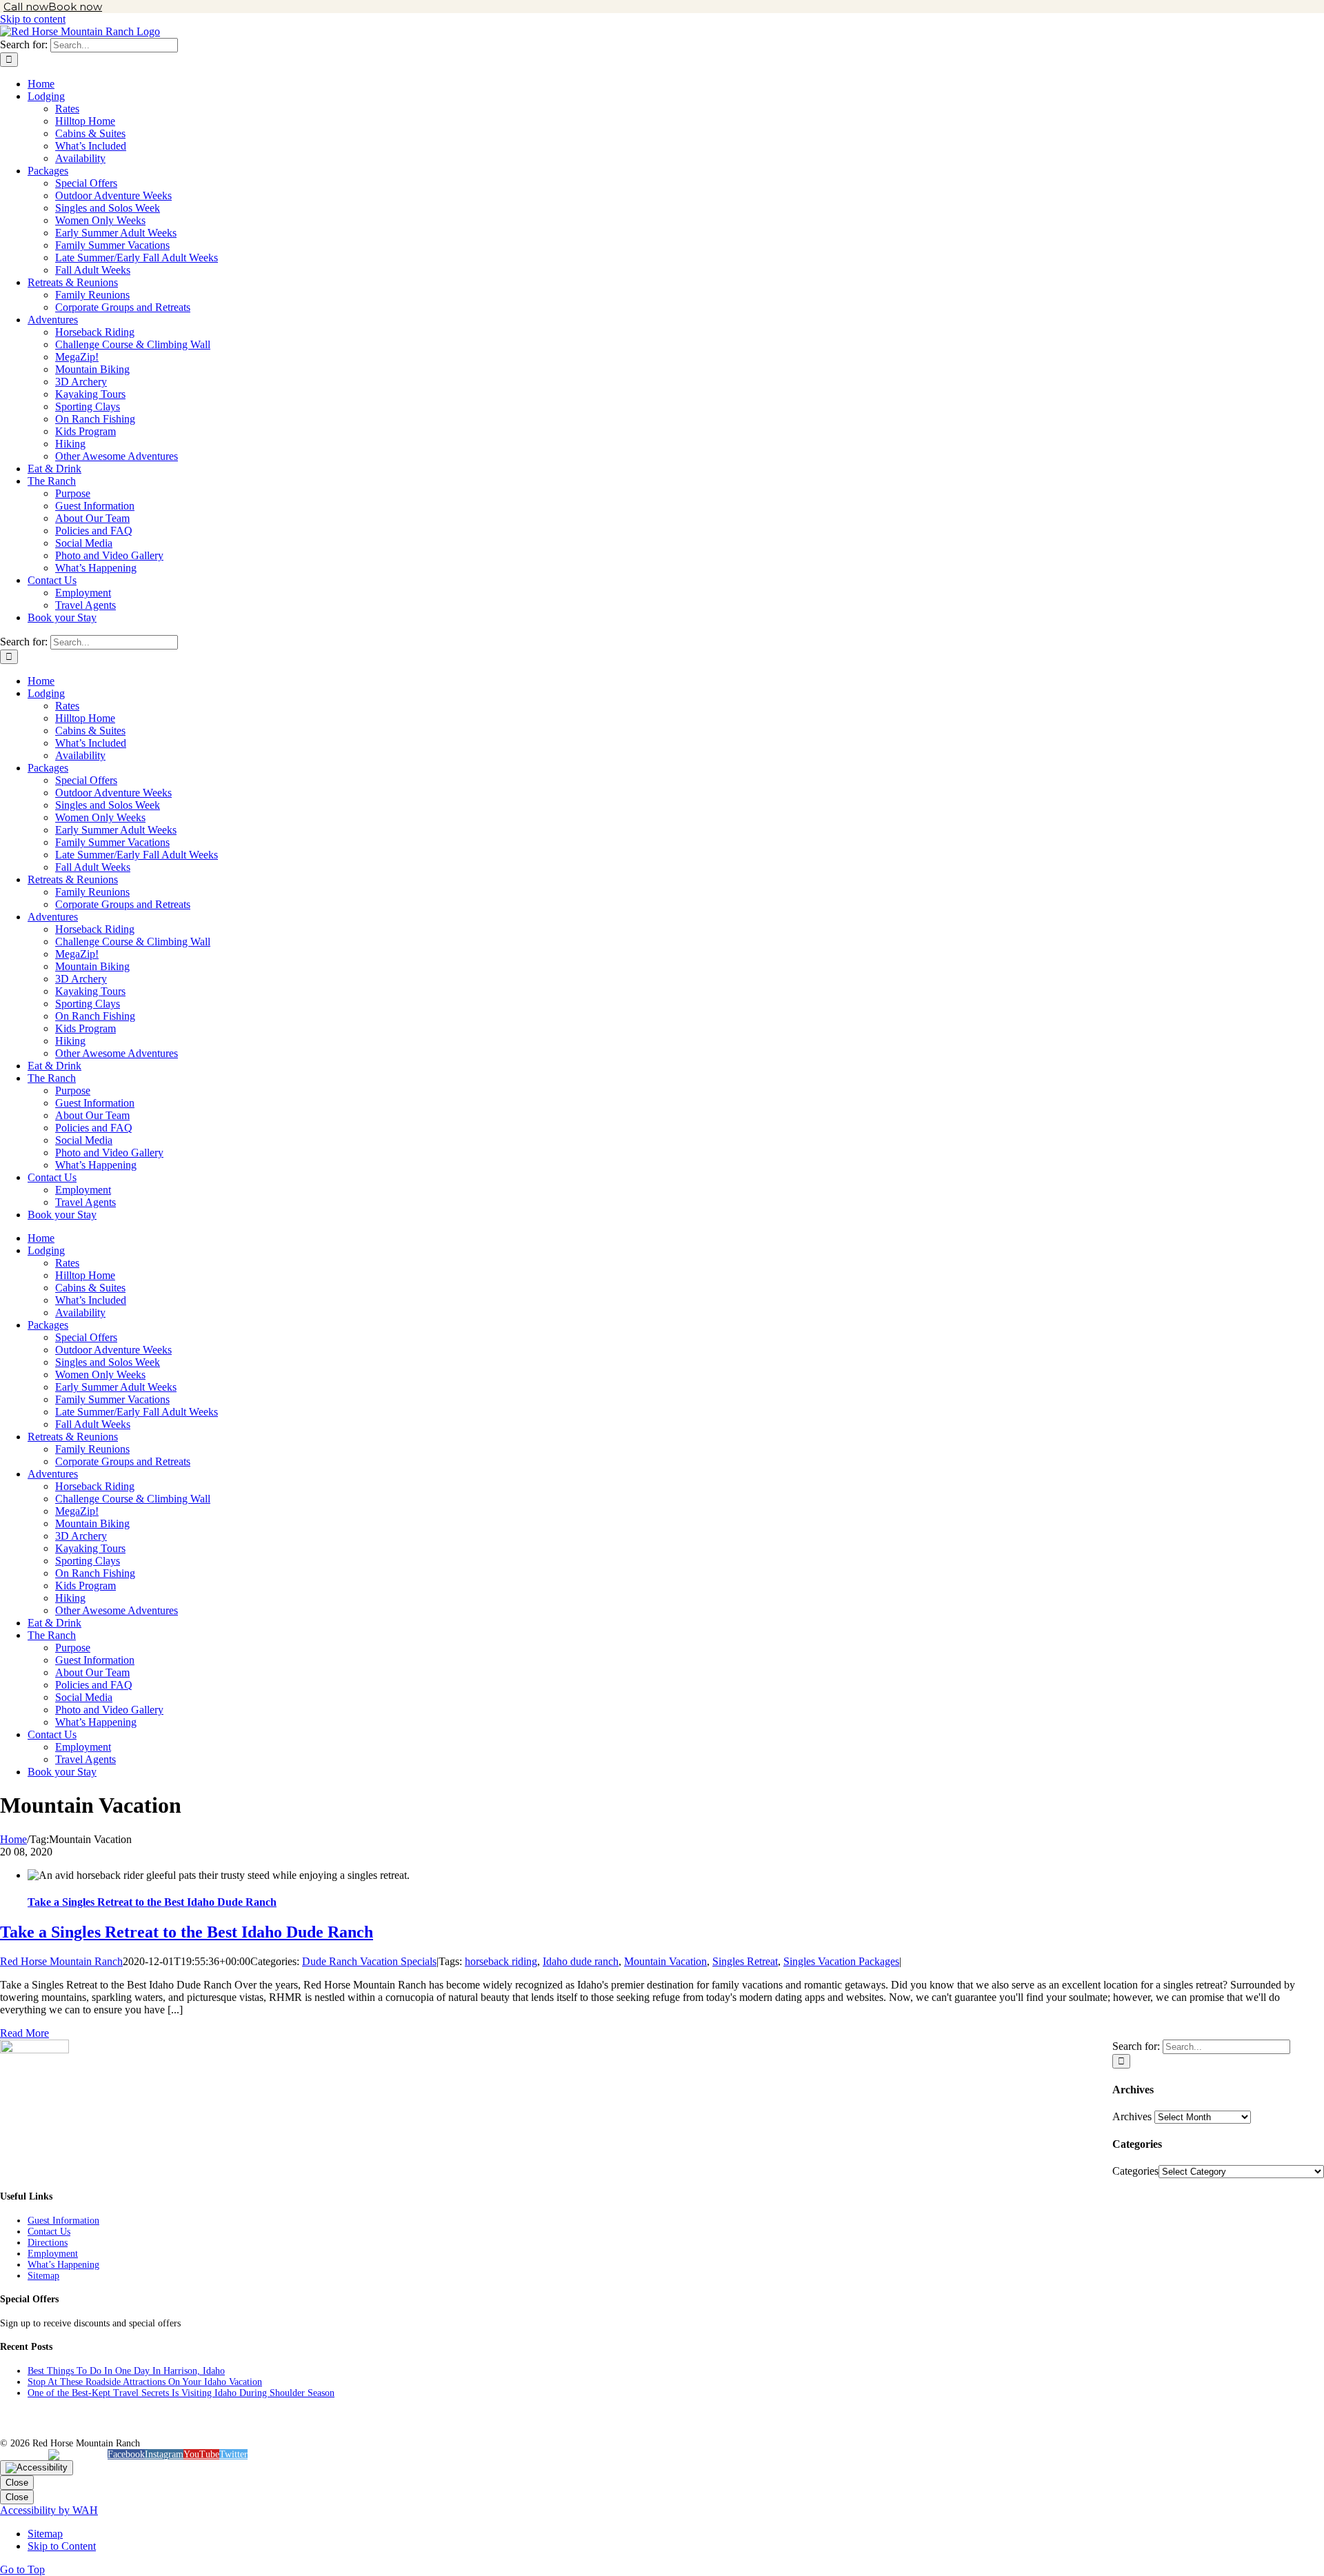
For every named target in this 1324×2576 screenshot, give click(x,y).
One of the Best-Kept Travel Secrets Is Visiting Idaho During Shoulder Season (181, 2393)
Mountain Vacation (665, 1961)
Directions (48, 2243)
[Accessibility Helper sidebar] (37, 2468)
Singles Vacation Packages (841, 1961)
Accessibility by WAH (49, 2510)
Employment (53, 2254)
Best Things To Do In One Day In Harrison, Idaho (126, 2371)
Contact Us (49, 2232)
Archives (1132, 2116)
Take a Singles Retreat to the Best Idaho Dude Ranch (152, 1902)
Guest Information (63, 2221)
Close (17, 2483)
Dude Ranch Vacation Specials (369, 1961)
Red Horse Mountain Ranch (61, 1961)
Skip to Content (62, 2546)
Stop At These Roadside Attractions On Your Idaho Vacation (145, 2382)
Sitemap (43, 2276)
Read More (24, 2033)
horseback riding (501, 1961)
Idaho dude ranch (581, 1961)
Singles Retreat (745, 1961)
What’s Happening (63, 2265)
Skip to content (33, 19)
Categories (1135, 2171)
